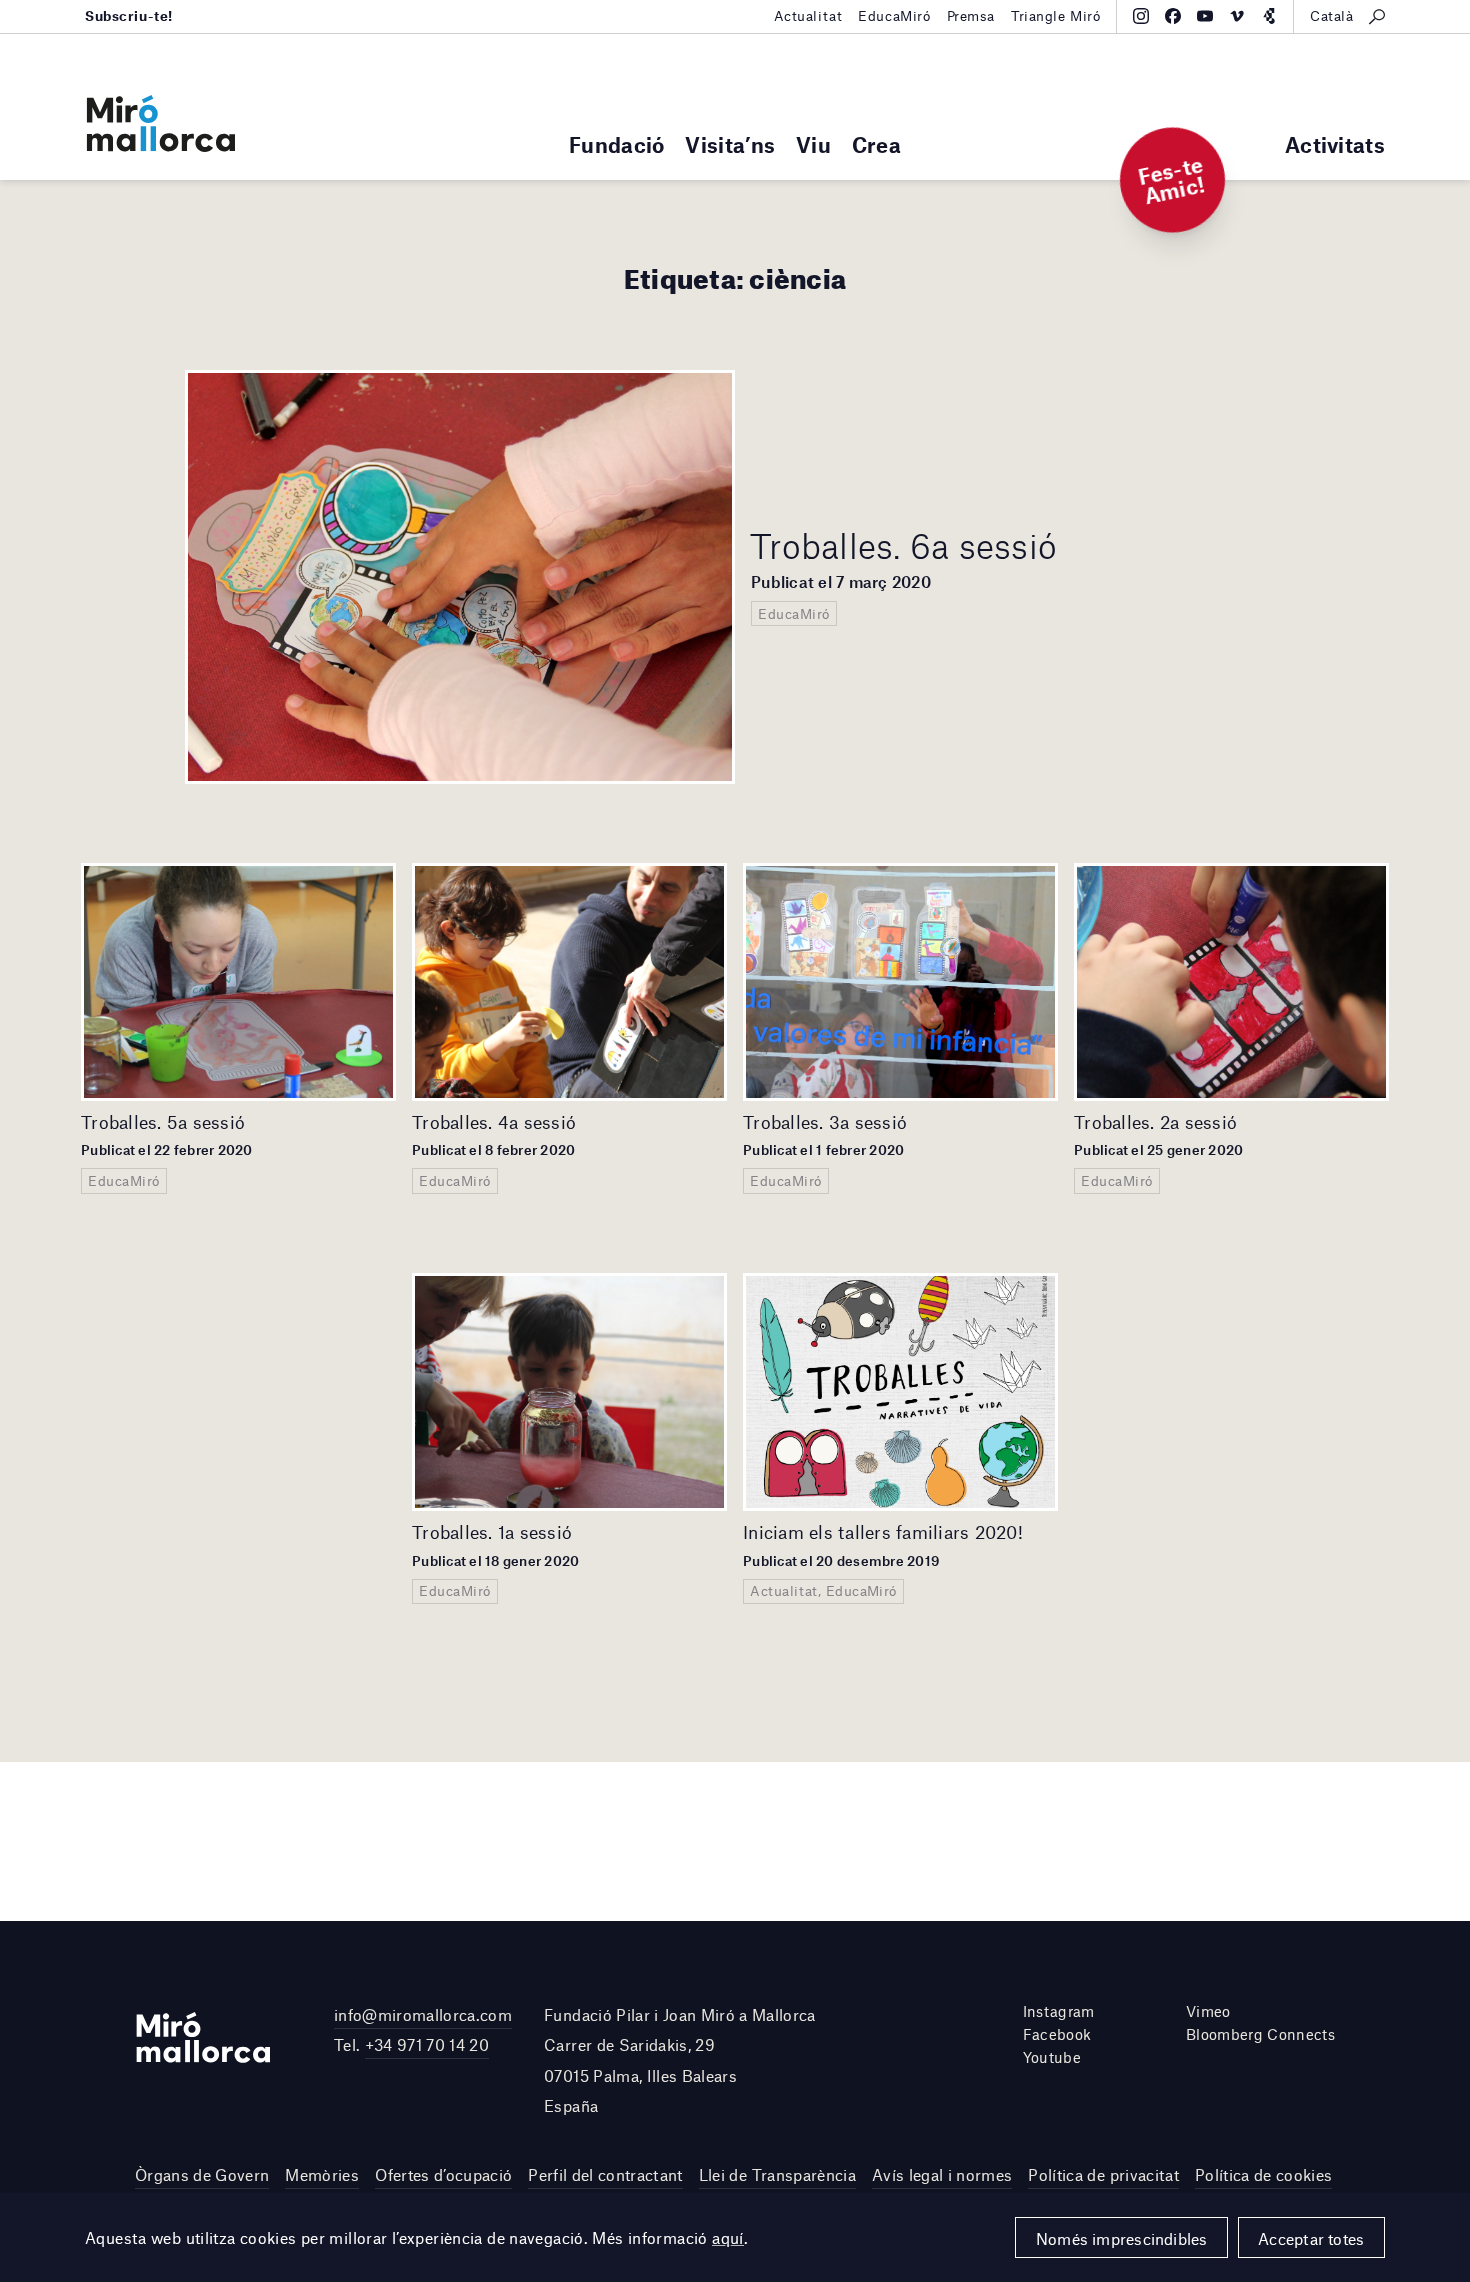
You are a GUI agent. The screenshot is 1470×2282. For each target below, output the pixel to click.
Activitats (1335, 144)
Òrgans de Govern (202, 2174)
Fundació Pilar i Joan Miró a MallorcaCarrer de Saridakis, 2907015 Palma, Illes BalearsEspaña (680, 2060)
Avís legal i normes (942, 2174)
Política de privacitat (1103, 2174)
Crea (876, 144)
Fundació (616, 144)
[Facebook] (1173, 16)
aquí (728, 2237)
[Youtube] (1205, 16)
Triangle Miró (1056, 16)
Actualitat (808, 16)
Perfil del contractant (605, 2174)
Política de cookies (1263, 2174)
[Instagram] (1141, 16)
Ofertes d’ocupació (443, 2174)
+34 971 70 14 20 (427, 2044)
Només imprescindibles (1122, 2238)
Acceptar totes (1311, 2238)
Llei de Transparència (777, 2174)
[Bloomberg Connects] (1269, 16)
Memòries (322, 2174)
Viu (813, 144)
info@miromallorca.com (423, 2014)
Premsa (971, 16)
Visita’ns (730, 144)
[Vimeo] (1237, 16)
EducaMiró (894, 16)
